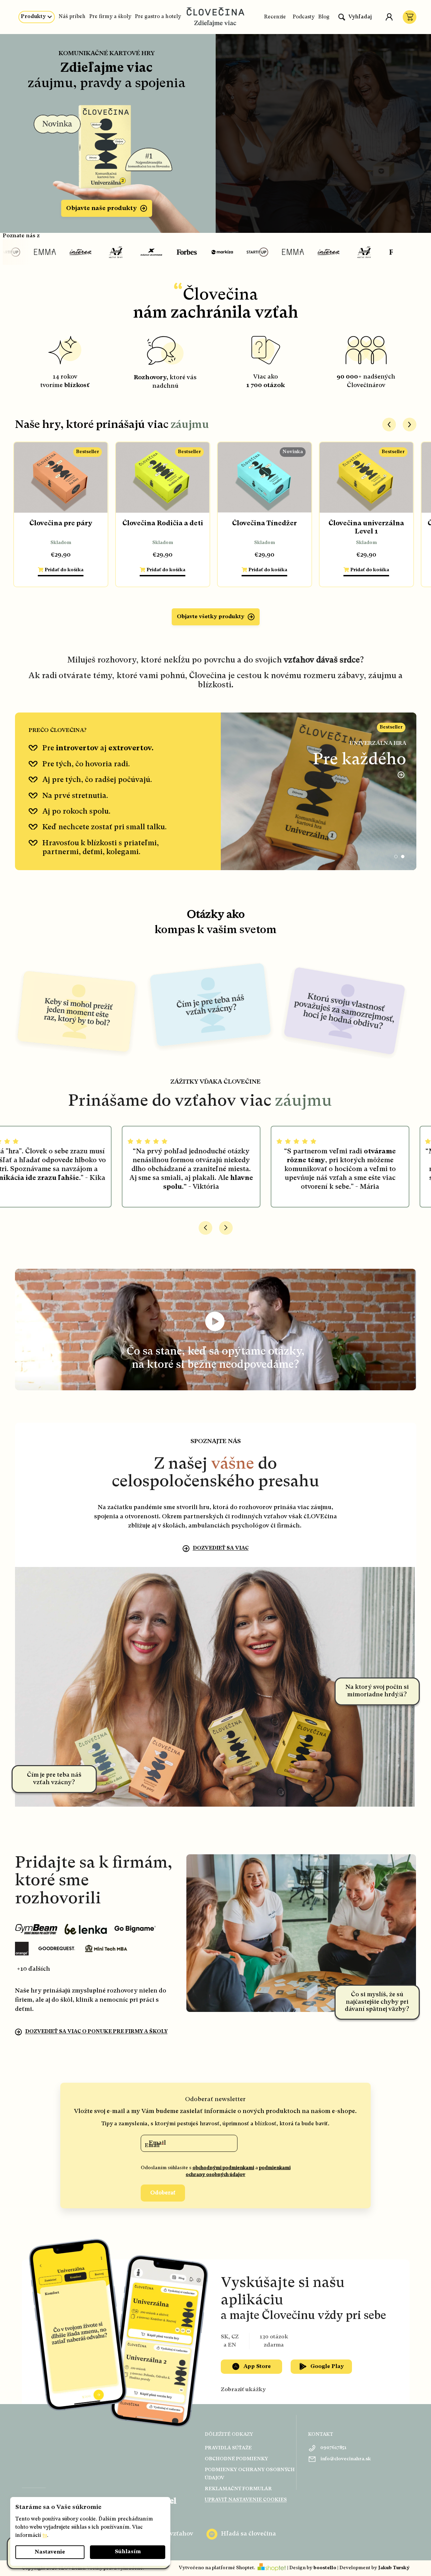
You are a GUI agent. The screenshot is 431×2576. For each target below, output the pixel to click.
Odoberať (163, 2193)
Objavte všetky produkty (211, 617)
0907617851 (333, 2448)
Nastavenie (50, 2552)
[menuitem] (37, 17)
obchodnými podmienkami (223, 2168)
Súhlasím (128, 2552)
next (410, 425)
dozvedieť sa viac (221, 1548)
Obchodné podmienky (236, 2459)
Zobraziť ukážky (243, 2390)
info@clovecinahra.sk (346, 2459)
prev (389, 425)
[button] (396, 857)
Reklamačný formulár (238, 2489)
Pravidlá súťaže (228, 2448)
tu (45, 2536)
